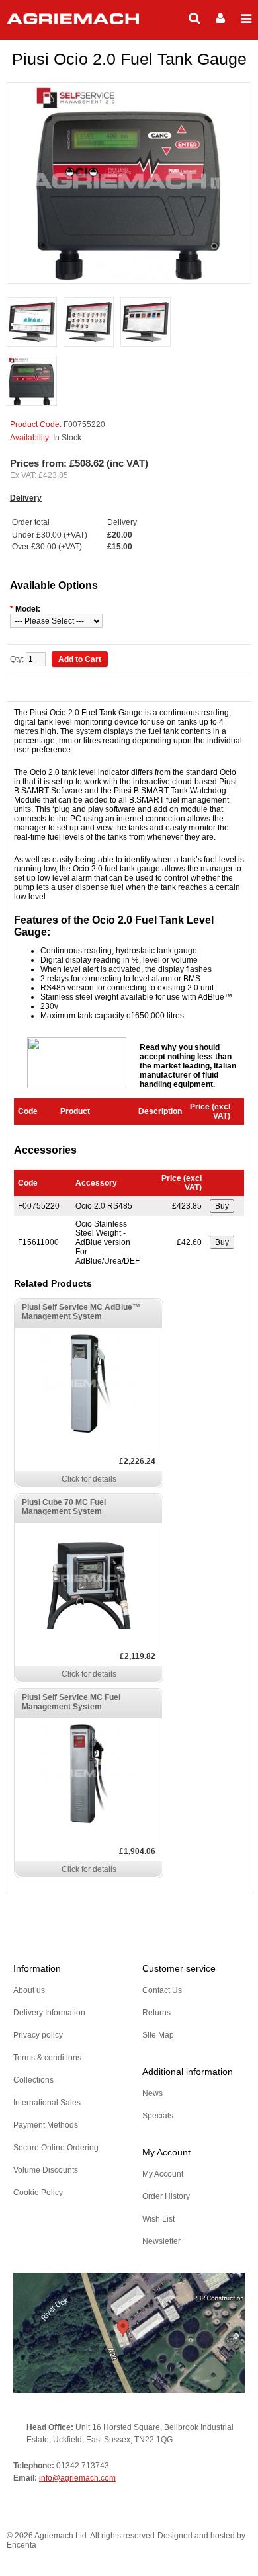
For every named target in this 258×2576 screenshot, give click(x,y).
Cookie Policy (38, 2193)
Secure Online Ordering (56, 2148)
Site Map (158, 2035)
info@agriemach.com (77, 2478)
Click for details (89, 1479)
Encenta (21, 2545)
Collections (33, 2080)
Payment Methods (46, 2125)
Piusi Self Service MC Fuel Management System (71, 1702)
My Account (163, 2174)
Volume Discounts (46, 2170)
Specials (158, 2116)
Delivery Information (49, 2013)
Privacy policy (38, 2035)
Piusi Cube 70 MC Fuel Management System (64, 1507)
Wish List (158, 2219)
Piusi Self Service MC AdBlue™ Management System (81, 1312)
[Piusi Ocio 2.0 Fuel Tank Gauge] (32, 323)
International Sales (47, 2103)
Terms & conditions (47, 2058)
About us (29, 1990)
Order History (166, 2196)
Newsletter (161, 2241)
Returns (156, 2013)
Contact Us (162, 1990)
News (152, 2093)
